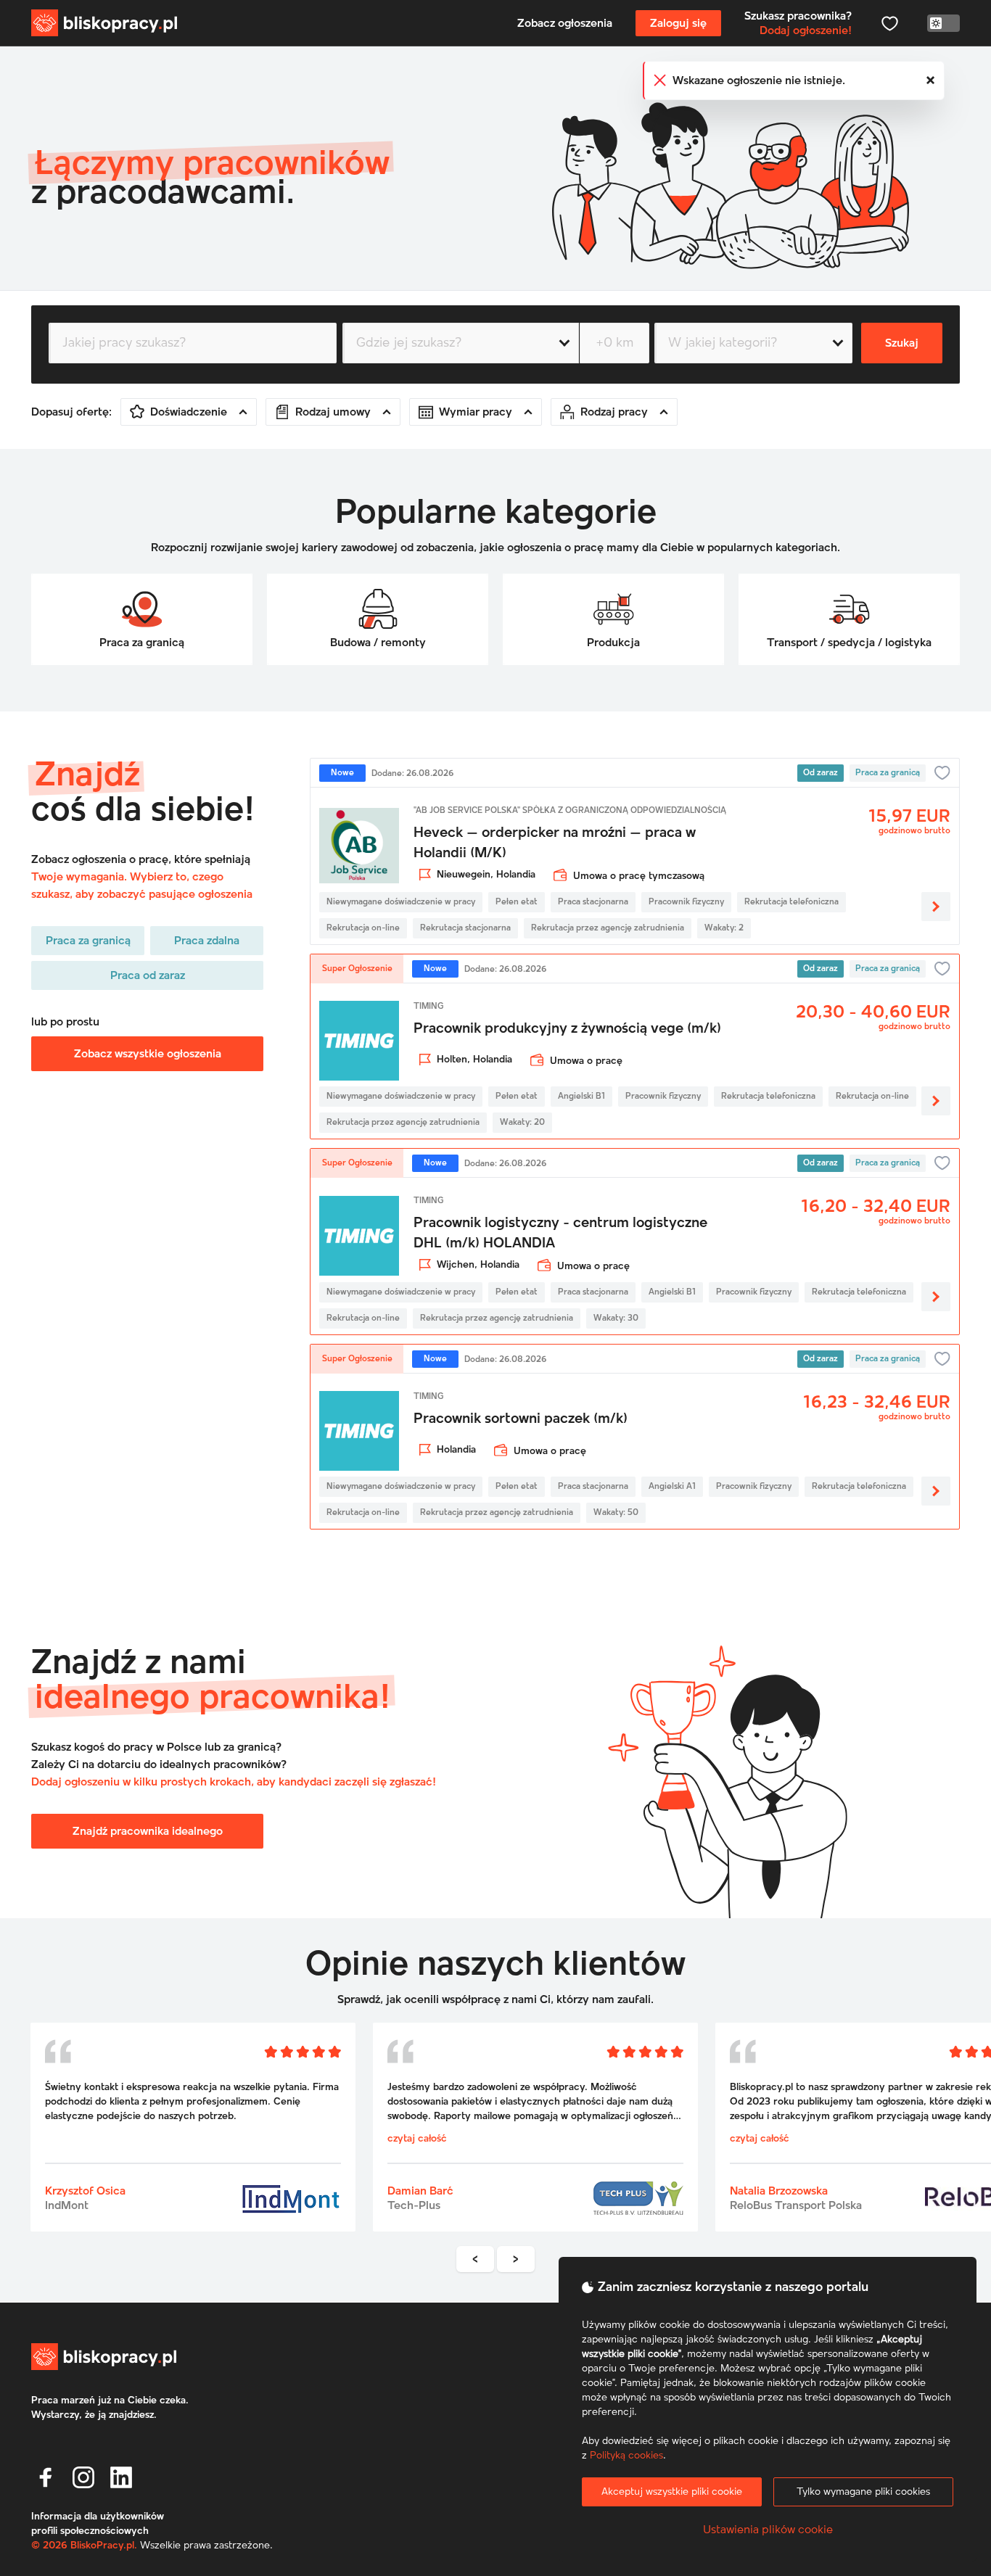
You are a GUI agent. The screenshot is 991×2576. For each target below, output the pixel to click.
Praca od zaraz (148, 975)
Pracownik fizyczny (686, 902)
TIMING (429, 1007)
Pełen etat (517, 902)
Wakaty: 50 (616, 1513)
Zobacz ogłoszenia (565, 23)
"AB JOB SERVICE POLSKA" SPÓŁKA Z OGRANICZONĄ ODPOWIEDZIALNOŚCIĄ (570, 811)
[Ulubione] (889, 23)
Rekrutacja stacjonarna (465, 928)
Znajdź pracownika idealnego (148, 1831)
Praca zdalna (207, 941)
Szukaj (902, 343)
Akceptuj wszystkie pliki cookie (672, 2492)
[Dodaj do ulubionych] (942, 773)
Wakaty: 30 (616, 1318)
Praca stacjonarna (593, 902)
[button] (46, 2477)
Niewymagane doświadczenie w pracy (401, 902)
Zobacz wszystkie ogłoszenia (148, 1054)
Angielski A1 (672, 1487)
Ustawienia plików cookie (768, 2530)
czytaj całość (75, 2139)
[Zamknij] (931, 80)
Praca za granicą (88, 941)
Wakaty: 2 (724, 928)
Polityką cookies (626, 2456)
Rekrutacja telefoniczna (791, 902)
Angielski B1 (581, 1097)
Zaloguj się (678, 23)
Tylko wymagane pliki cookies (863, 2492)
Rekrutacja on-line (363, 928)
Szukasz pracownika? (798, 23)
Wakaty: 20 (522, 1123)
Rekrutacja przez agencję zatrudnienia (608, 928)
